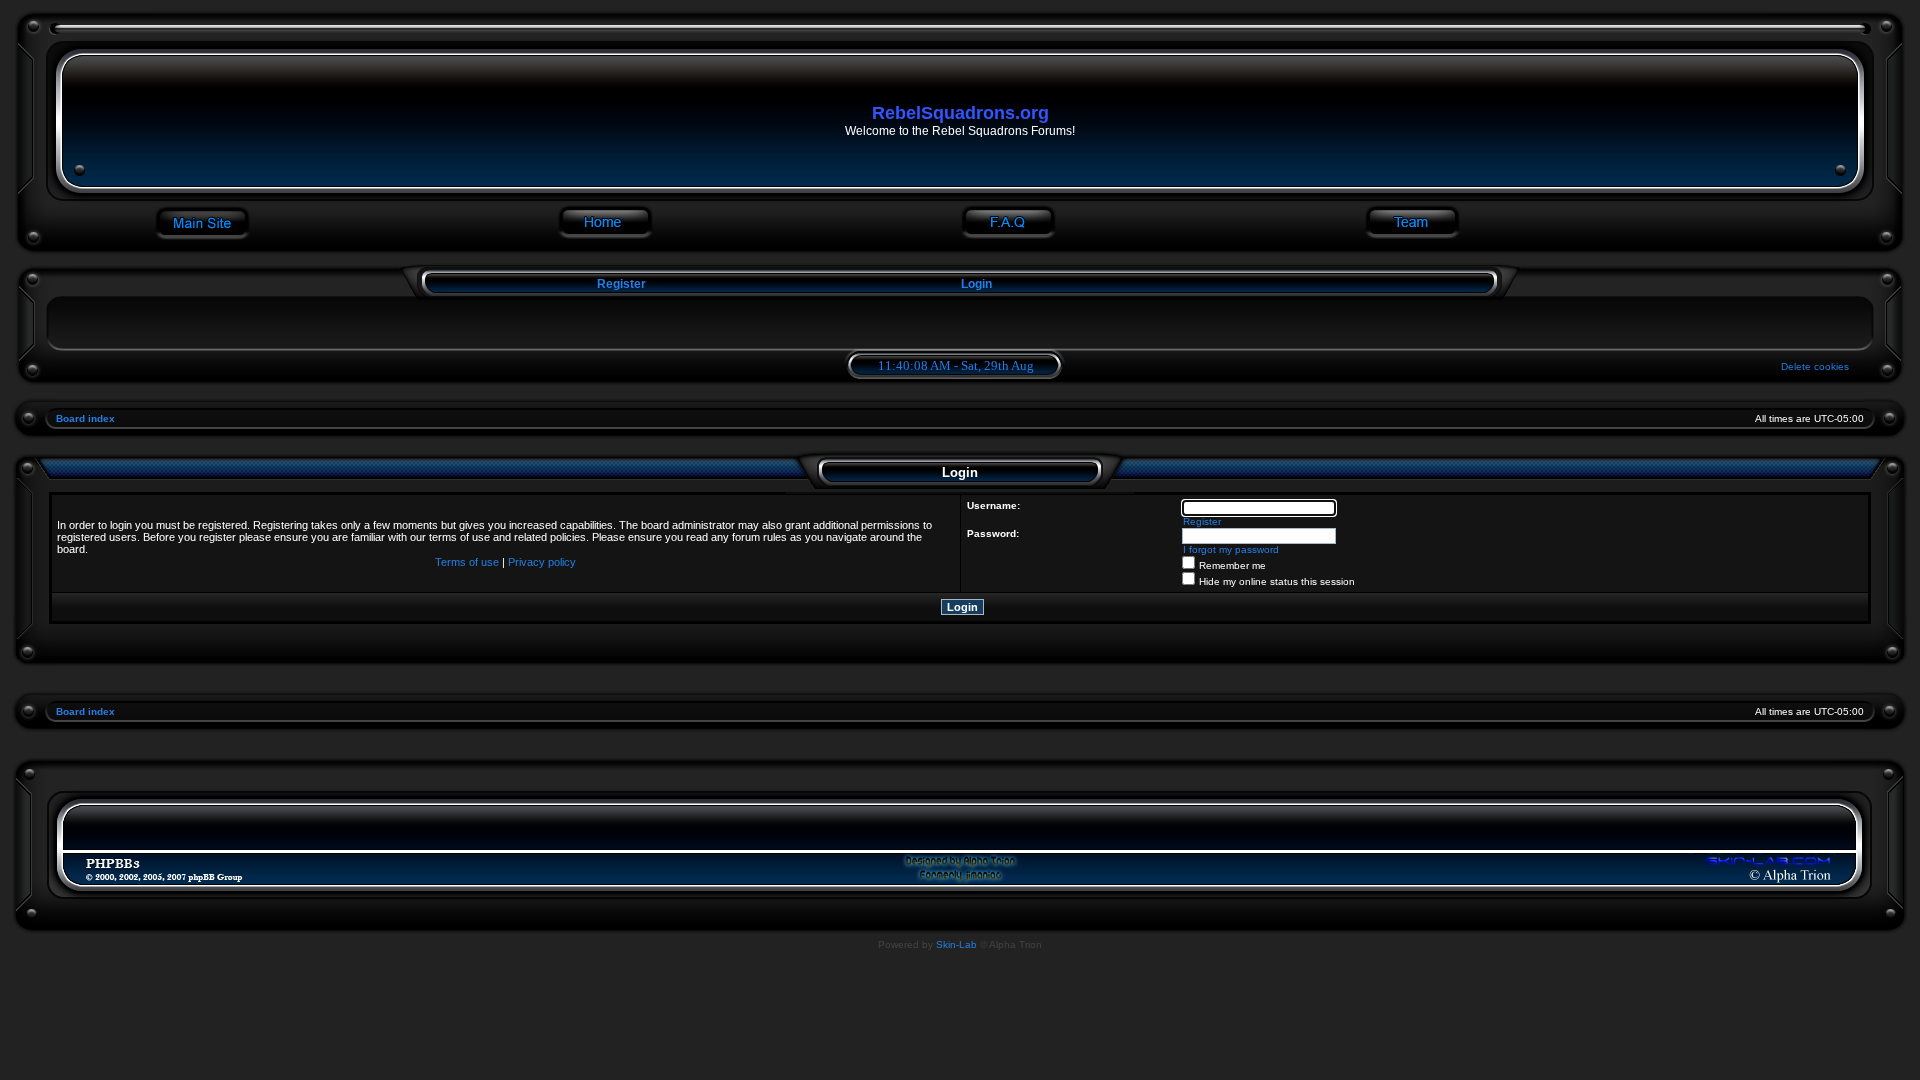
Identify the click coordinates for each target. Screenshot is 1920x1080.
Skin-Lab (956, 944)
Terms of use (467, 562)
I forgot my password (1231, 549)
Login (976, 284)
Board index (85, 418)
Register (620, 284)
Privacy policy (542, 562)
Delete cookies (1815, 366)
